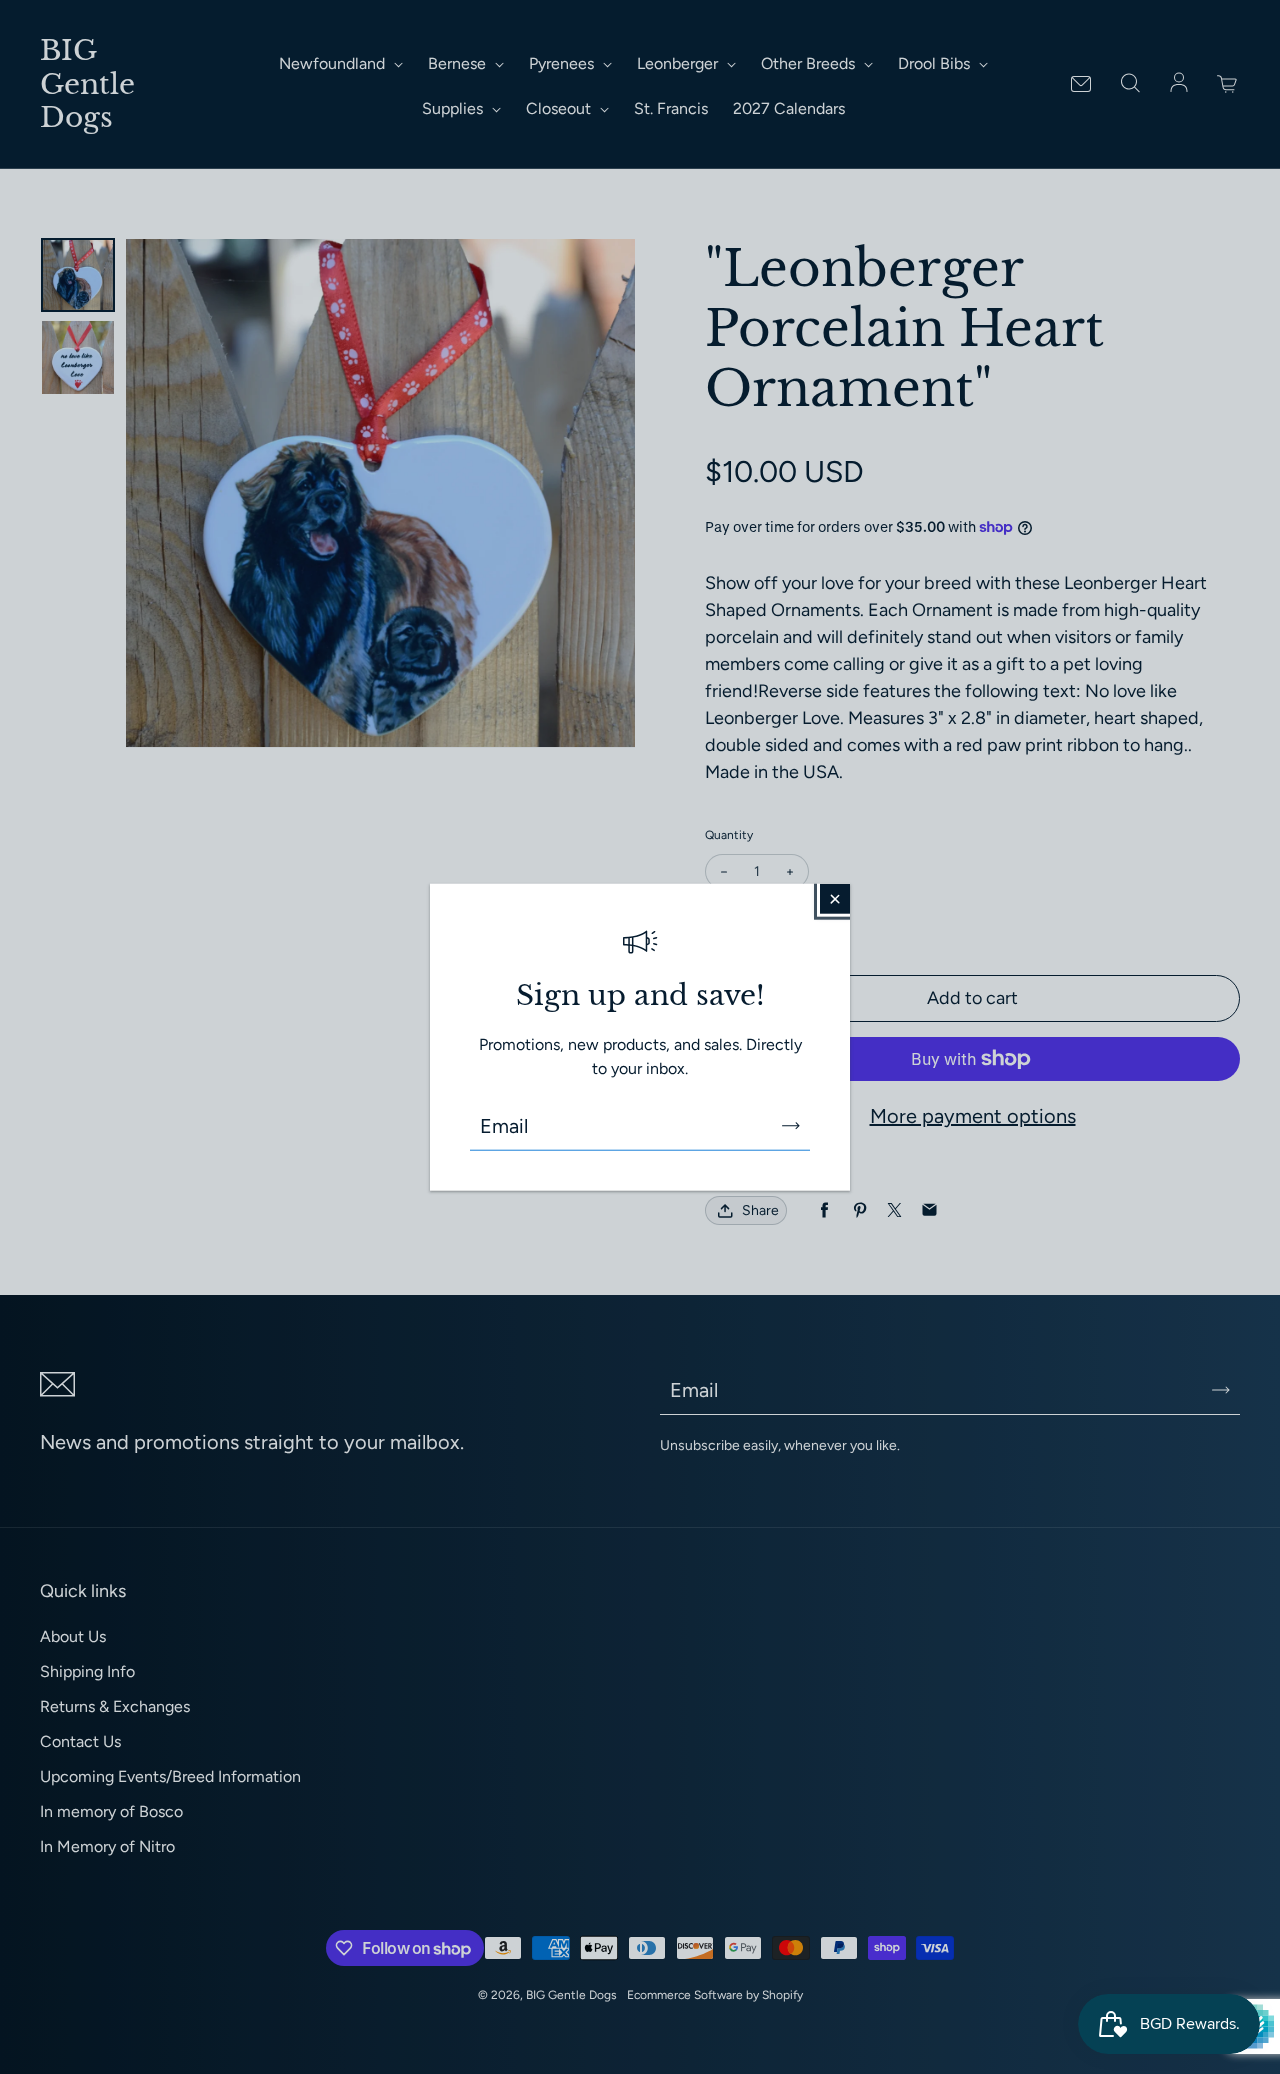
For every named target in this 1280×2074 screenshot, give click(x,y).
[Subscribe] (791, 1125)
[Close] (835, 899)
